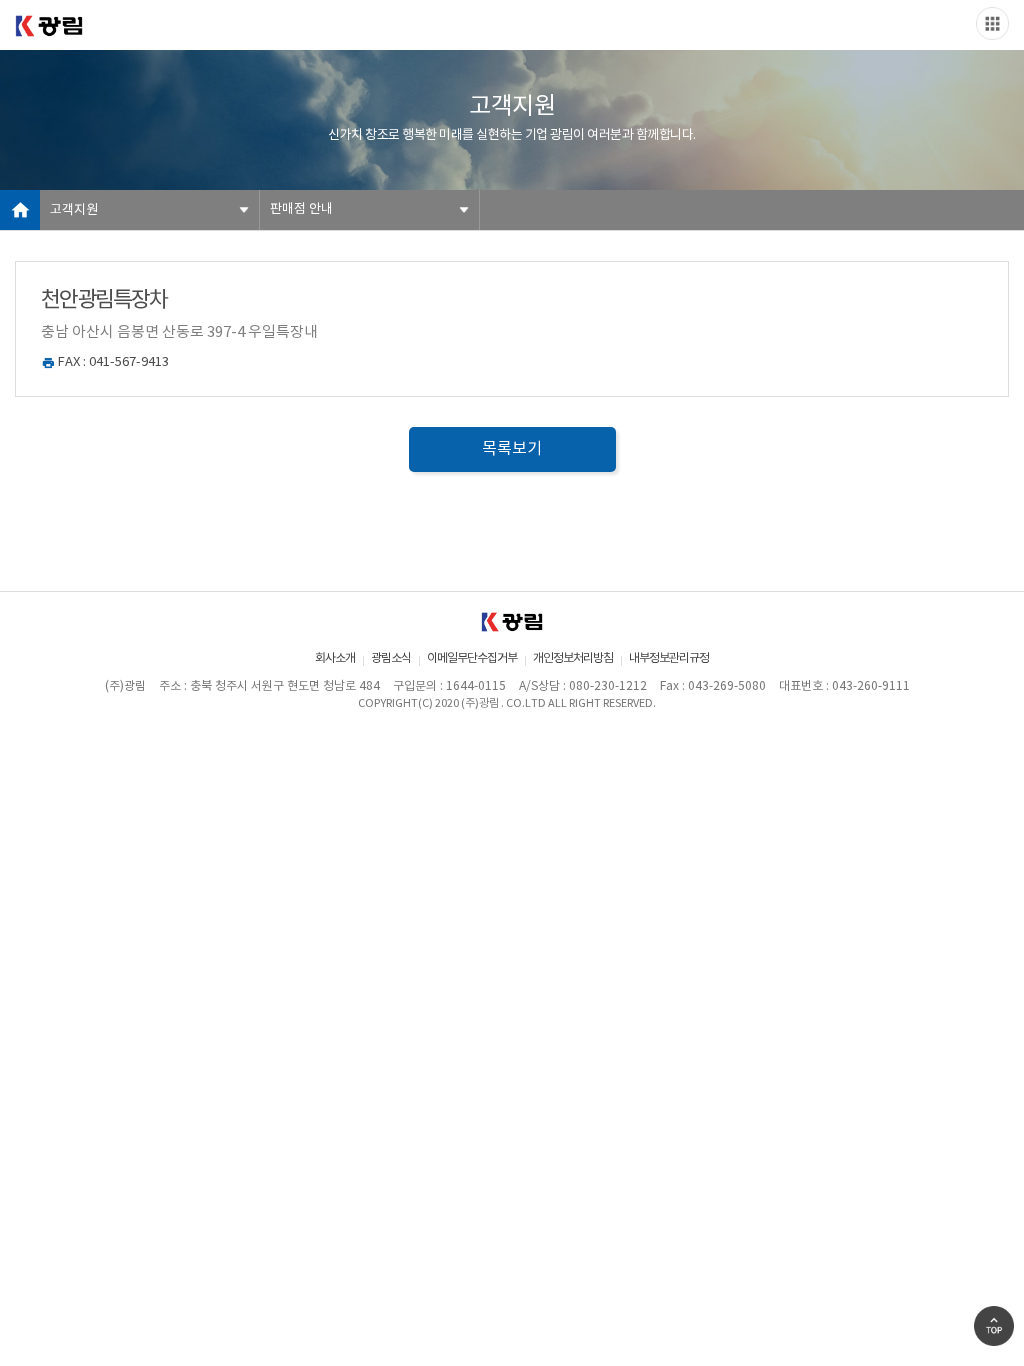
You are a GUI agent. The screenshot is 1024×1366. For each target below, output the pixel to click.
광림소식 (391, 658)
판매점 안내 (301, 209)
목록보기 (512, 449)
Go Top (994, 1326)
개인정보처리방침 (573, 658)
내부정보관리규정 (669, 658)
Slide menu (992, 23)
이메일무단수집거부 (472, 658)
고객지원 (74, 210)
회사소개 (335, 658)
